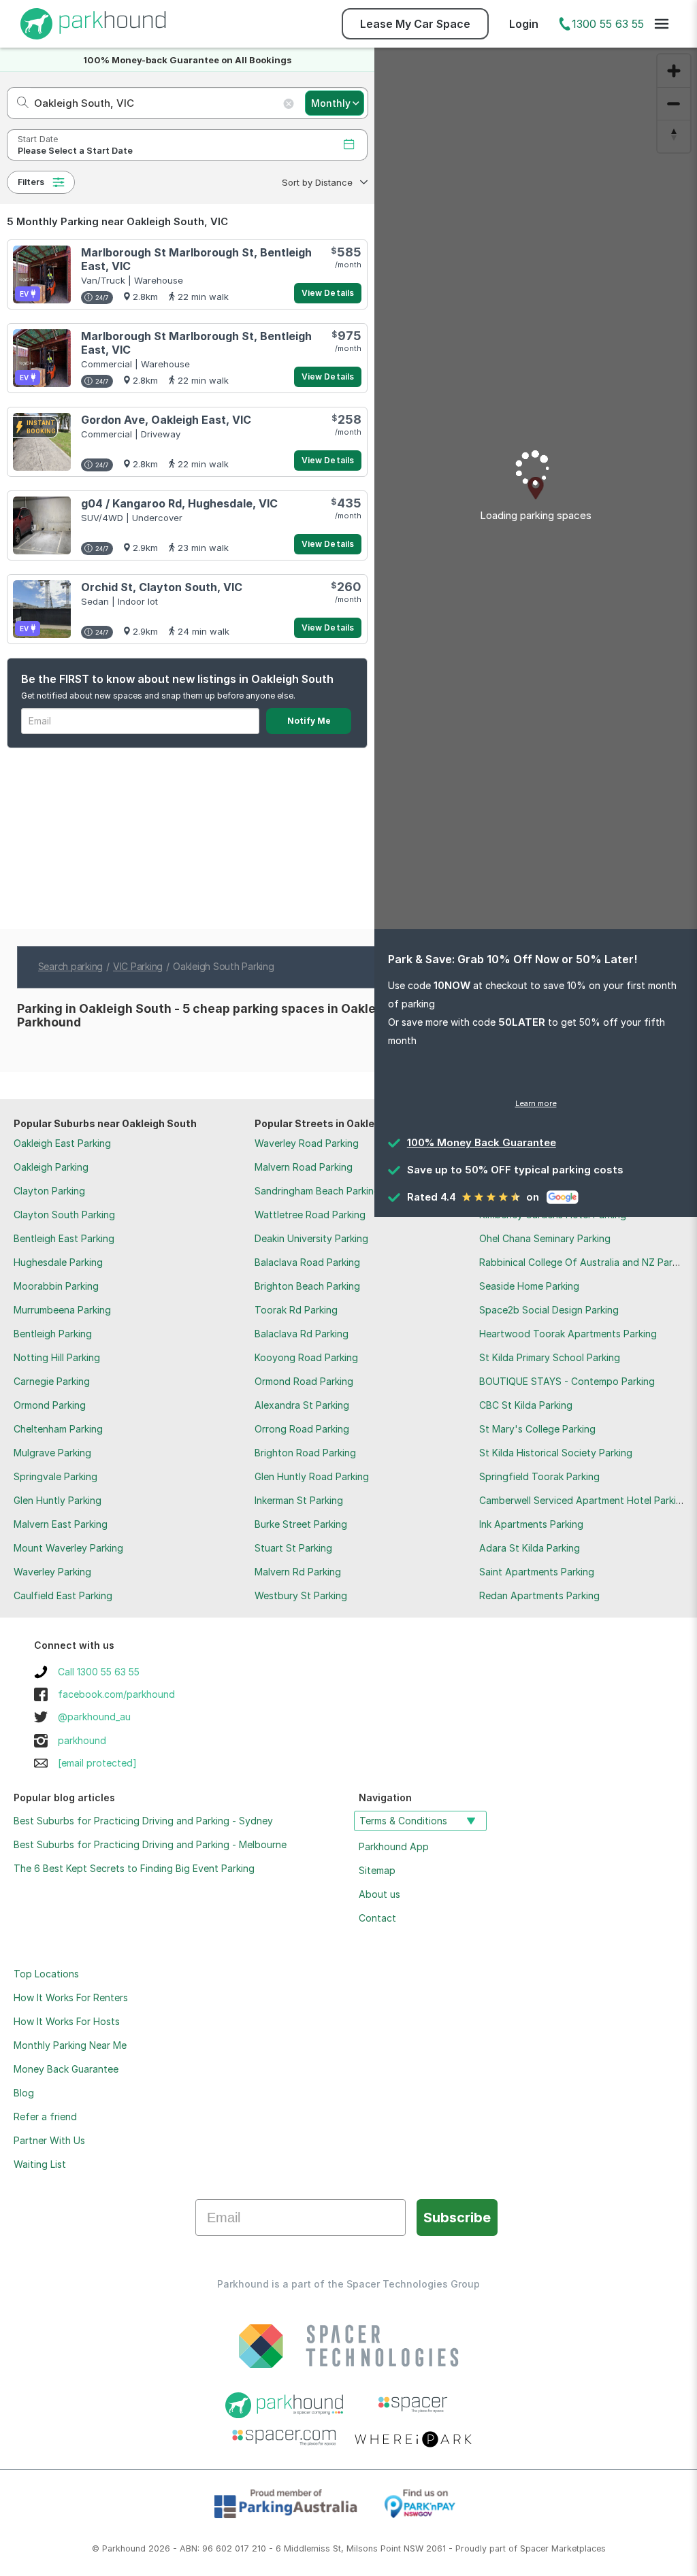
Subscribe (457, 2218)
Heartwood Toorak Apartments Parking (568, 1334)
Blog (24, 2093)
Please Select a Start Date (75, 151)
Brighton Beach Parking (307, 1286)
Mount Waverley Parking (68, 1548)
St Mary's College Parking (537, 1429)
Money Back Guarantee (66, 2069)
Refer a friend (45, 2117)
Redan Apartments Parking (539, 1595)
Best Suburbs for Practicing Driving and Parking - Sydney (143, 1821)
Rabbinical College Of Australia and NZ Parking (585, 1262)
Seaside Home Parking (529, 1286)
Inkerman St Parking (299, 1500)
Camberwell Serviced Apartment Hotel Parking (583, 1500)
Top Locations (46, 1974)
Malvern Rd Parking (298, 1572)
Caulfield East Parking (63, 1595)
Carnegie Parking (52, 1381)
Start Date (38, 139)
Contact (377, 1918)
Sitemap (377, 1870)
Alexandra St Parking (302, 1405)
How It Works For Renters (71, 1997)
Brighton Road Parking (305, 1453)
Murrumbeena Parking (62, 1310)
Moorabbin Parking (56, 1286)
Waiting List (40, 2164)
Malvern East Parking (61, 1524)
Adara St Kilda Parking (530, 1548)
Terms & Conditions (403, 1821)
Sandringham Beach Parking (317, 1191)
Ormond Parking (50, 1405)
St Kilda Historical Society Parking (556, 1453)
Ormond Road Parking (304, 1381)
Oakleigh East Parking (62, 1143)
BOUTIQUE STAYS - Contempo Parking (567, 1381)
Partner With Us (49, 2140)
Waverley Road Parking (307, 1143)
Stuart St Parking (293, 1548)
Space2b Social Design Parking (549, 1310)
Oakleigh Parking (51, 1167)
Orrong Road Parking (302, 1429)
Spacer (534, 2548)
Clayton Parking (49, 1191)
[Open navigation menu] (662, 24)
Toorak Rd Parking (296, 1310)
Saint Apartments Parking (537, 1572)
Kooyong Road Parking (306, 1357)
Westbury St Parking (301, 1595)
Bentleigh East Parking (64, 1238)
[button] (323, 182)
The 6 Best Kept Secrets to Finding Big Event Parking (134, 1868)
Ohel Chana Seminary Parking (545, 1238)
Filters (31, 182)
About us (379, 1894)
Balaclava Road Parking (307, 1262)
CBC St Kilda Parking (526, 1405)
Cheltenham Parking (58, 1429)
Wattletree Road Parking (310, 1215)
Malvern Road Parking (304, 1167)
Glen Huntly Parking (58, 1500)
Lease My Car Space (415, 24)
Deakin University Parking (311, 1238)
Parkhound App (394, 1846)
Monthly (331, 103)
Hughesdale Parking (58, 1262)
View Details (328, 293)
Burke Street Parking (301, 1524)
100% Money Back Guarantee (482, 1142)
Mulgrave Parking (52, 1453)
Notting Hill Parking (57, 1357)
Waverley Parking (52, 1572)
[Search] (19, 103)
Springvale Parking (55, 1476)
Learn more (536, 1103)
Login (524, 24)
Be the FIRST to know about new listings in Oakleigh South (177, 679)
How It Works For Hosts (67, 2021)
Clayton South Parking (64, 1215)
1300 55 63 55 (608, 24)
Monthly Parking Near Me (70, 2045)
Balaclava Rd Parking (302, 1334)
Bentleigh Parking (53, 1334)
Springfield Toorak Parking (539, 1476)
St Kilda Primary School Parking (550, 1357)
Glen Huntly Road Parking (312, 1476)
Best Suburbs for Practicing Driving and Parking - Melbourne (150, 1844)
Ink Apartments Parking (531, 1524)
